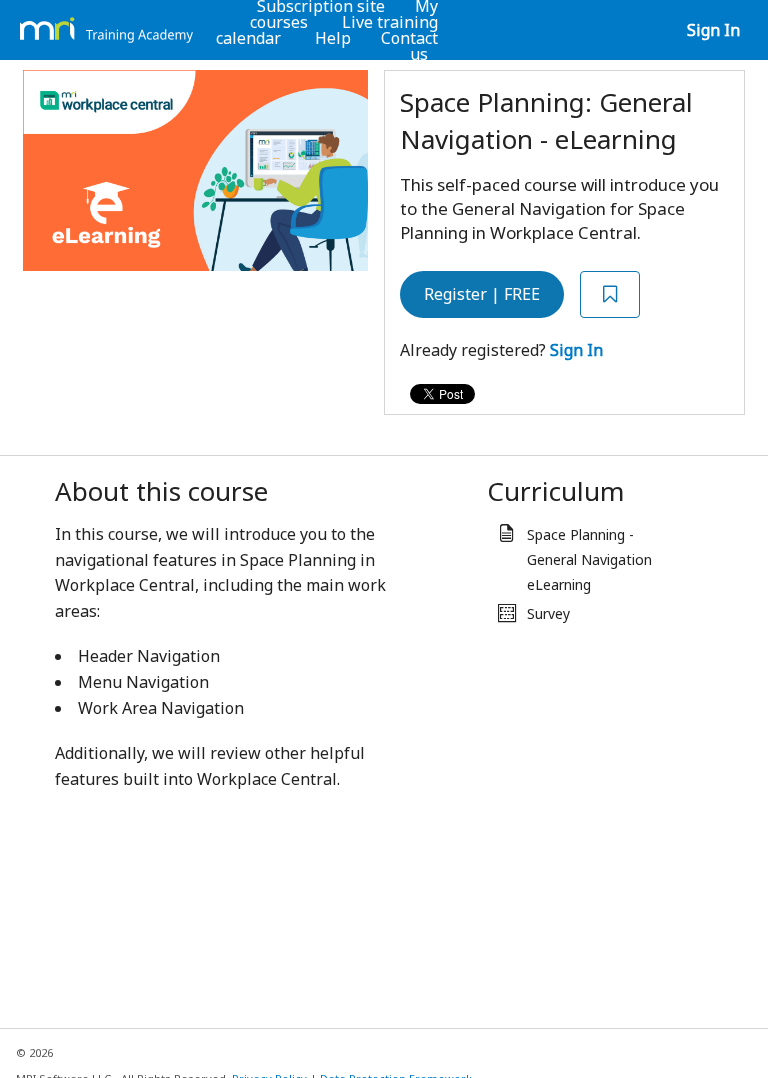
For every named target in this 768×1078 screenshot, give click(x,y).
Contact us (409, 46)
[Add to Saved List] (610, 294)
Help (333, 38)
